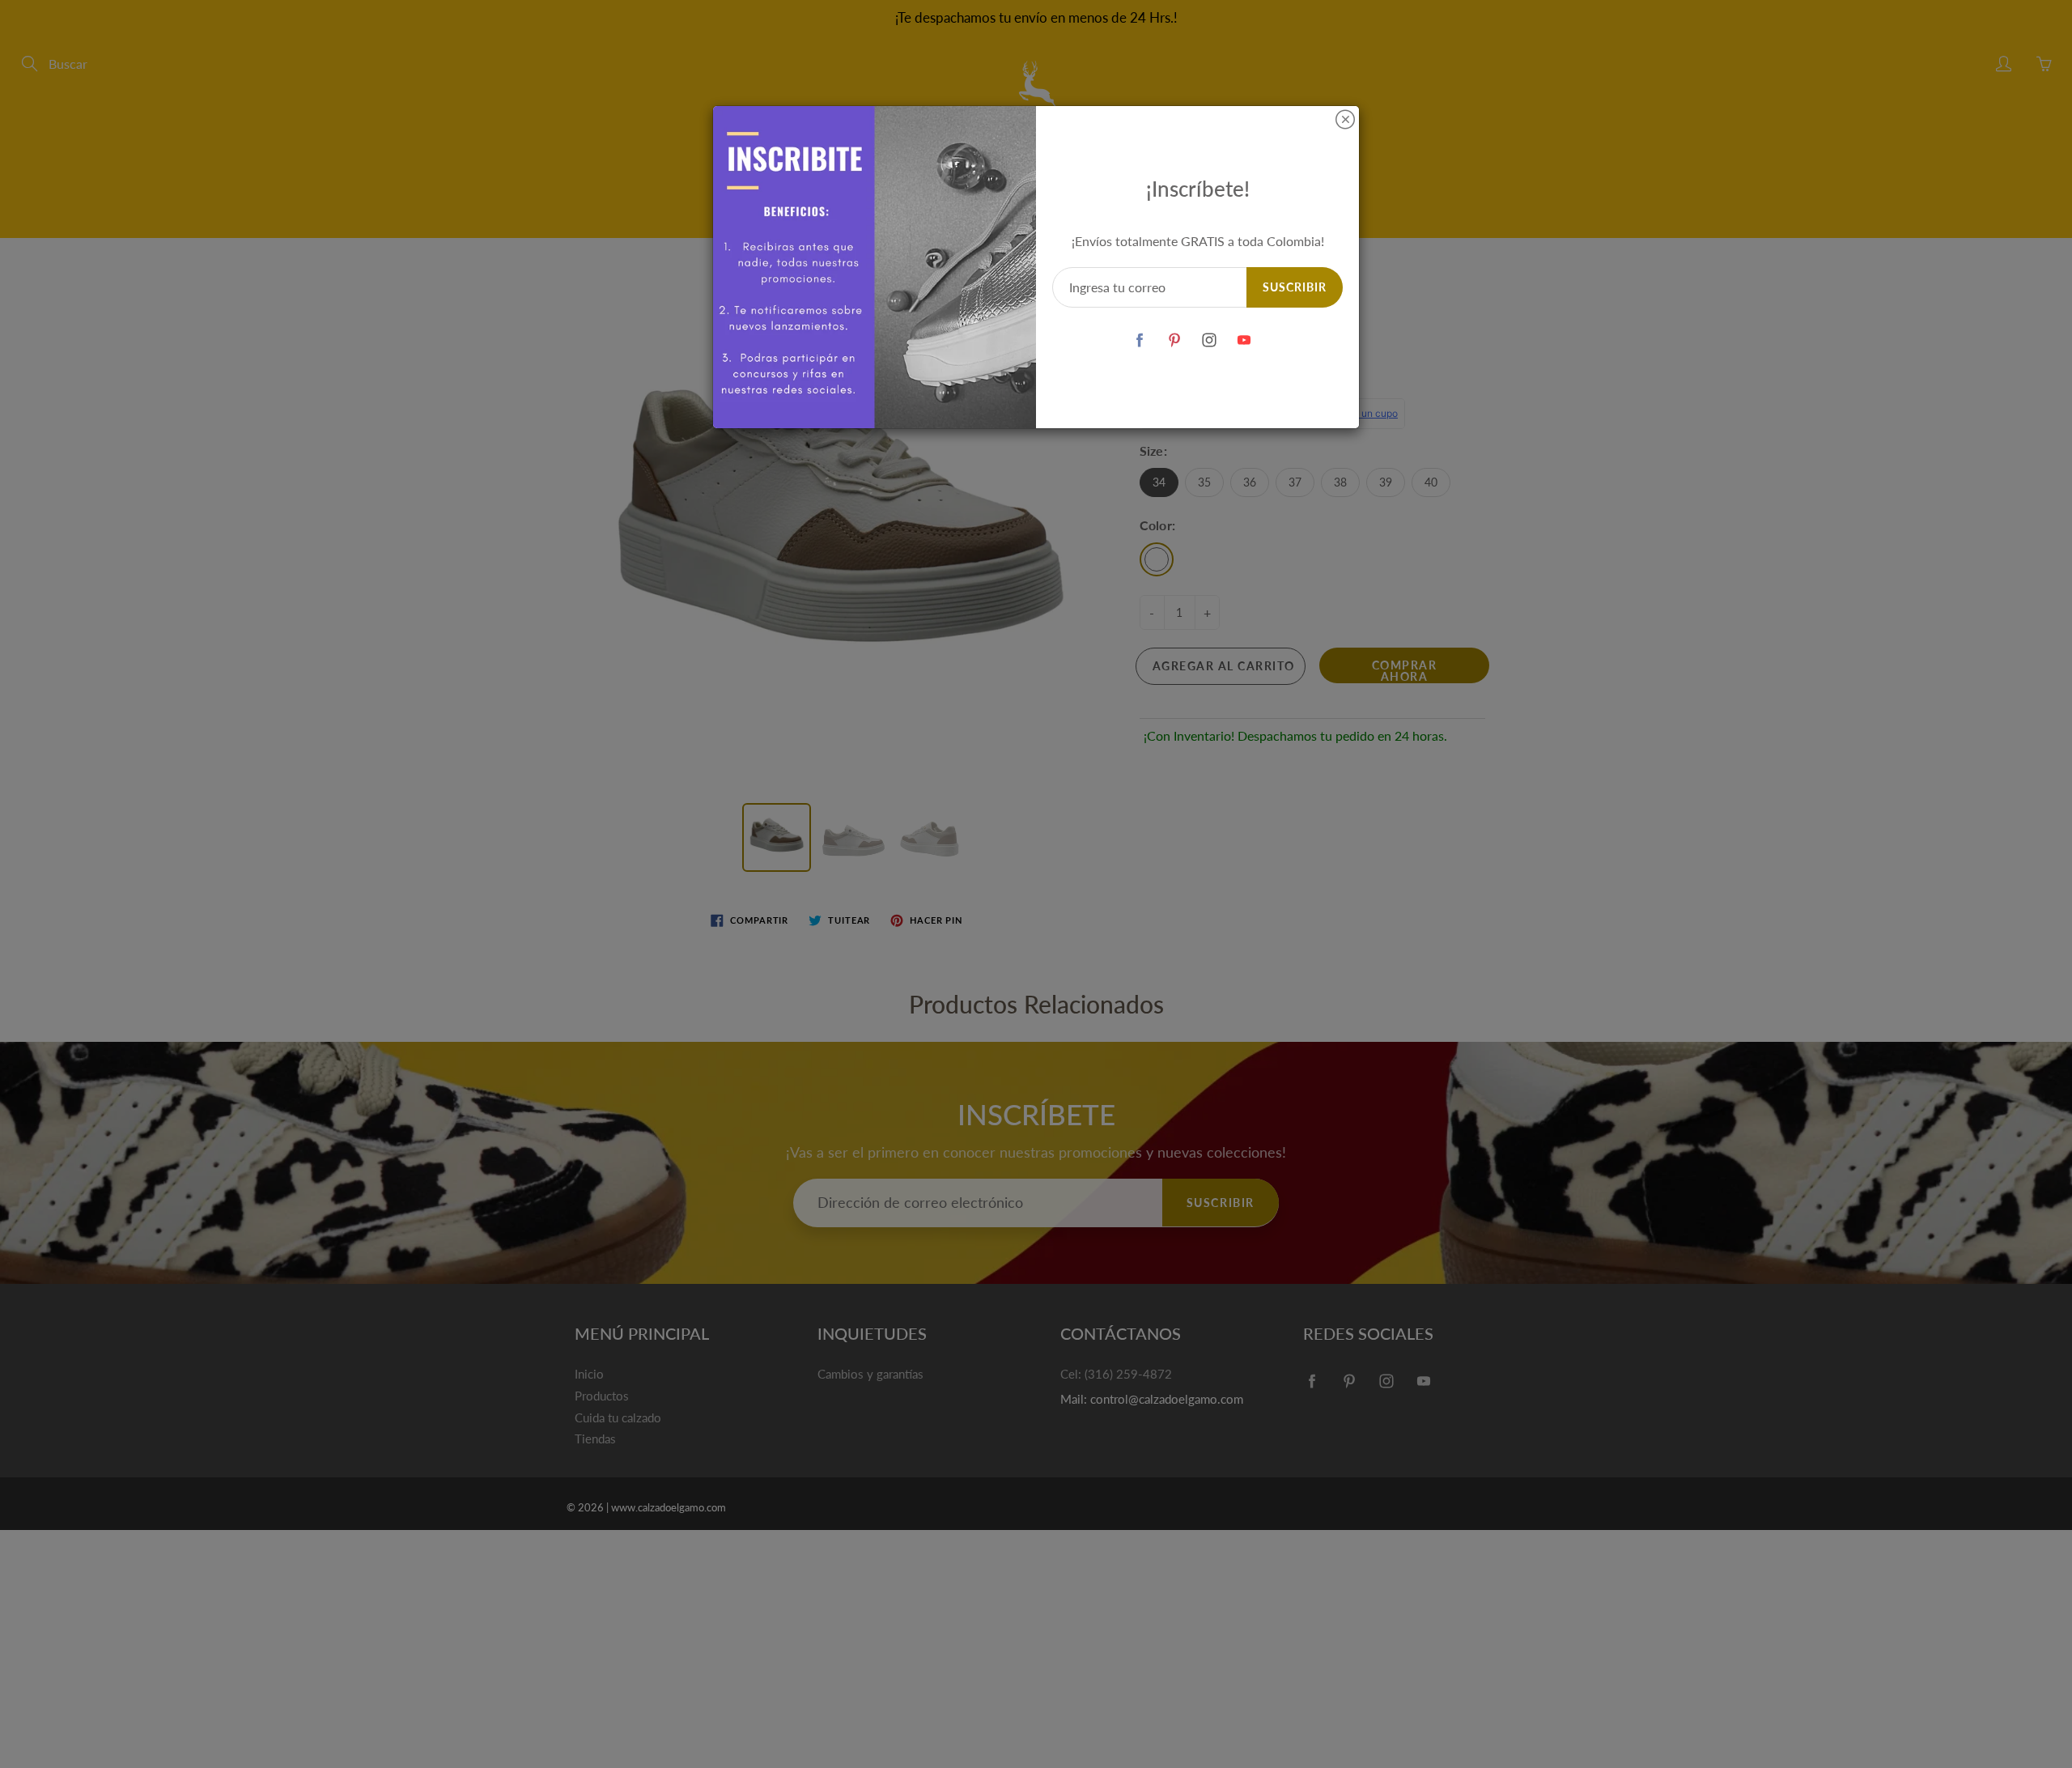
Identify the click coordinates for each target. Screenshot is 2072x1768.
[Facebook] (1140, 340)
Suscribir (1295, 287)
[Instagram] (1210, 340)
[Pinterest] (1175, 340)
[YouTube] (1244, 340)
